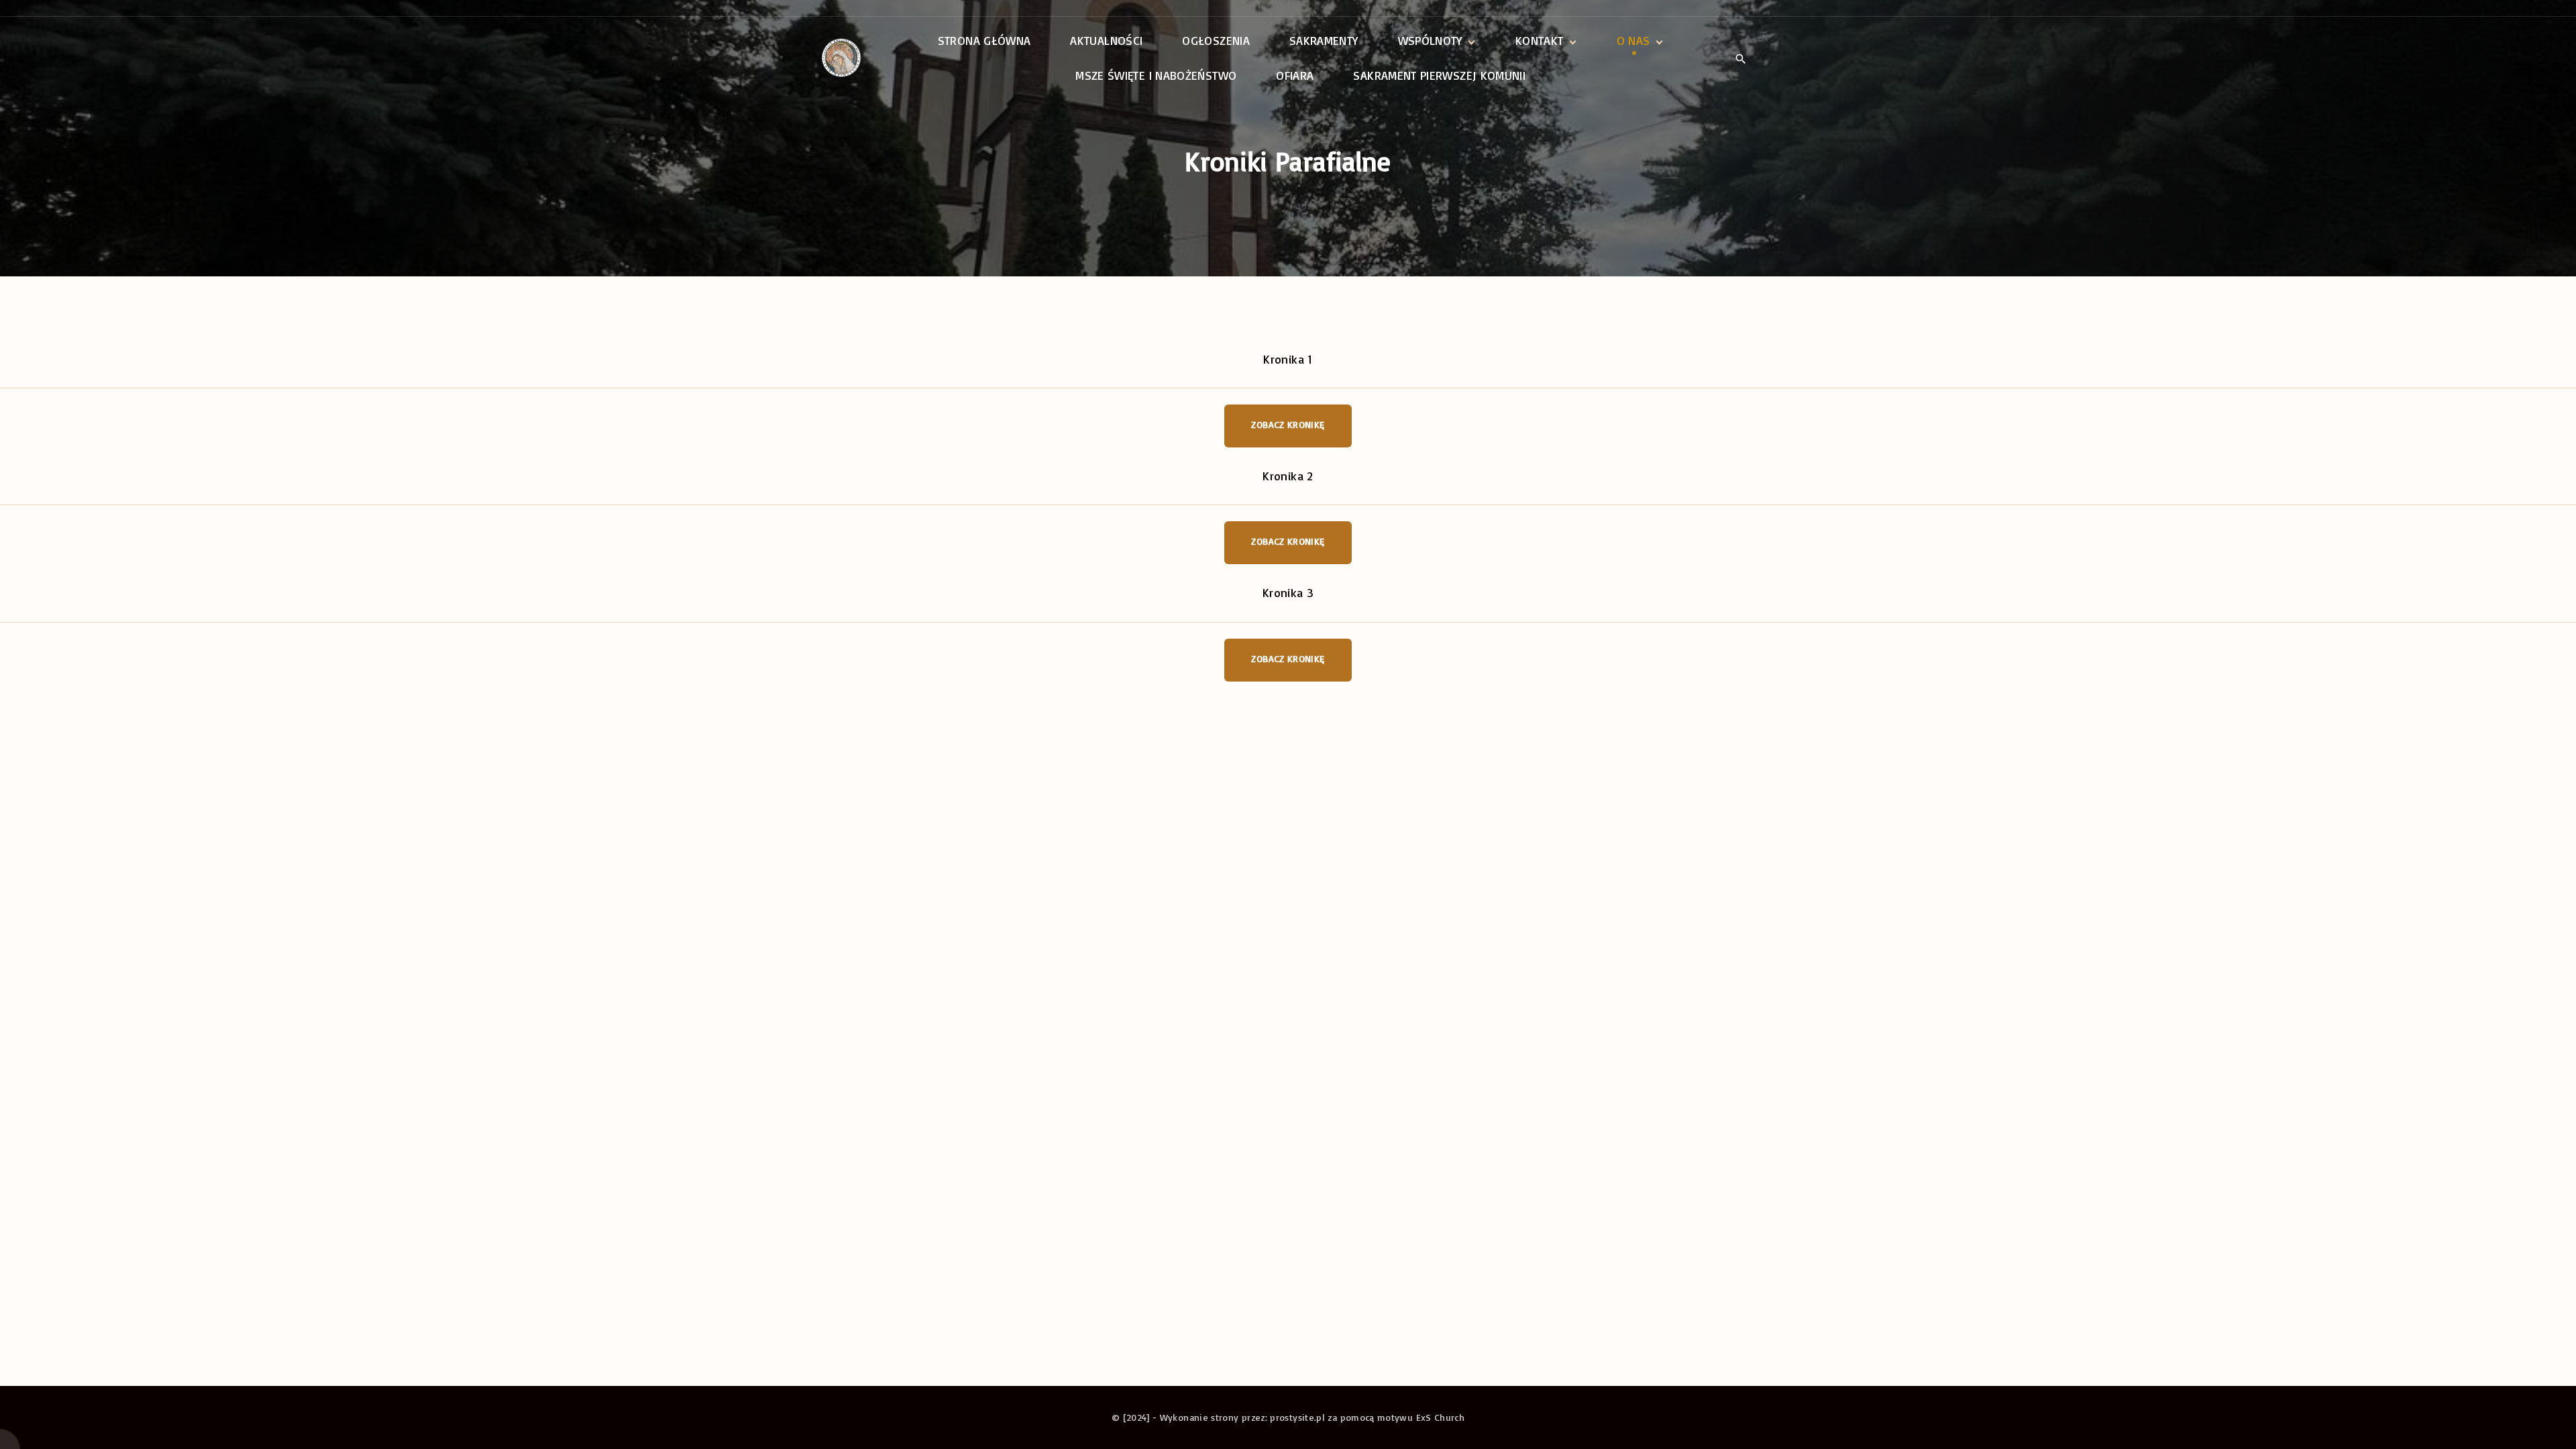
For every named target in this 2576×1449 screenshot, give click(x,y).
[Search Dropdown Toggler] (1740, 59)
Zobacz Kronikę (1288, 424)
